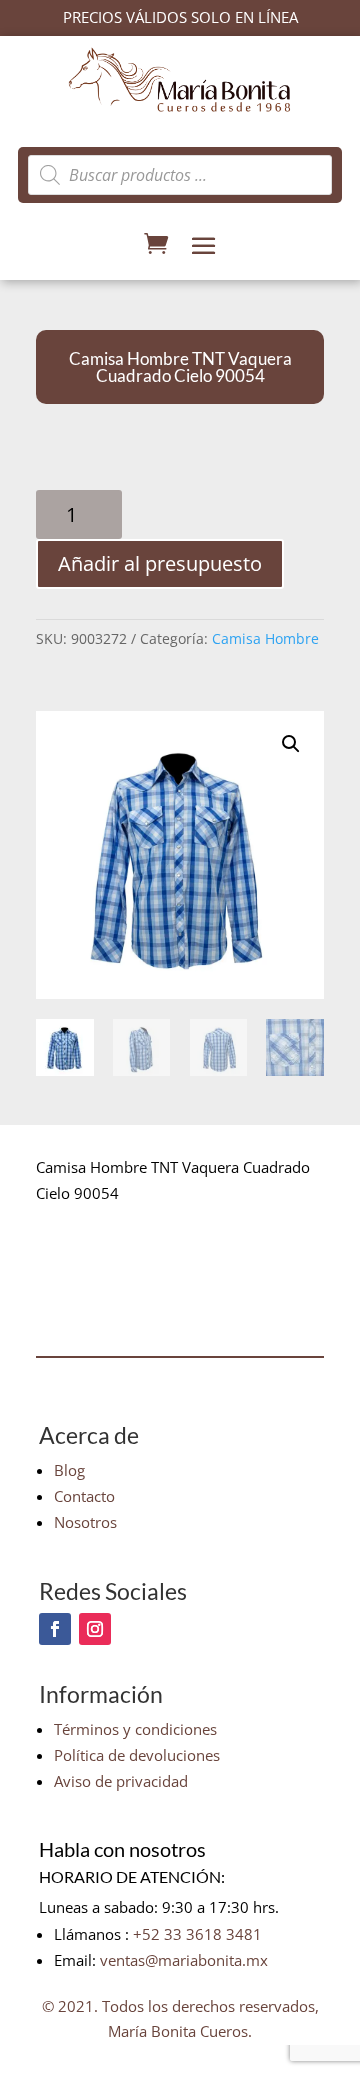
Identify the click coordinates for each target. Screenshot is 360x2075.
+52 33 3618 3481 (197, 1934)
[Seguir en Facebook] (55, 1629)
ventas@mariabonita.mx (184, 1960)
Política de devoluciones (137, 1755)
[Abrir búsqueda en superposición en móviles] (180, 175)
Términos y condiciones (135, 1729)
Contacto (84, 1496)
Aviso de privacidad (121, 1781)
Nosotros (85, 1522)
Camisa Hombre (265, 638)
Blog (69, 1470)
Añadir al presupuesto (160, 563)
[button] (291, 744)
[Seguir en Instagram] (95, 1629)
